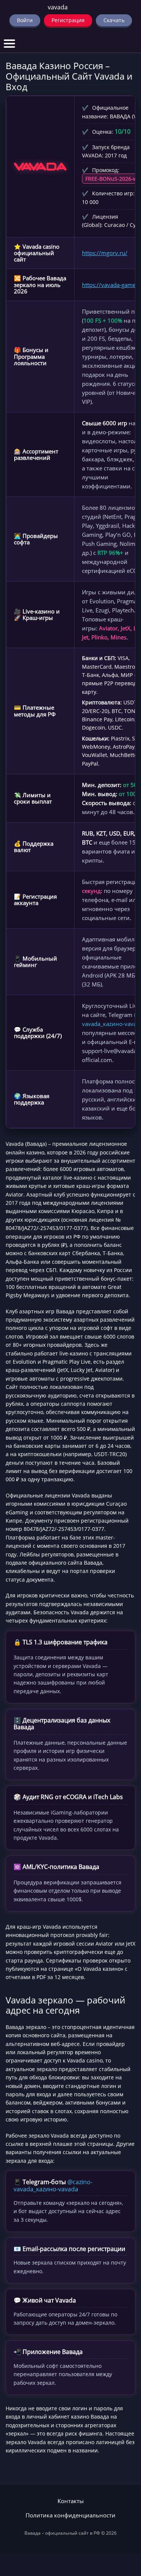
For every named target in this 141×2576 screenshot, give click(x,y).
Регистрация (68, 20)
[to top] (124, 2531)
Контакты (71, 2501)
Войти (25, 20)
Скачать (114, 20)
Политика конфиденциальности (70, 2515)
